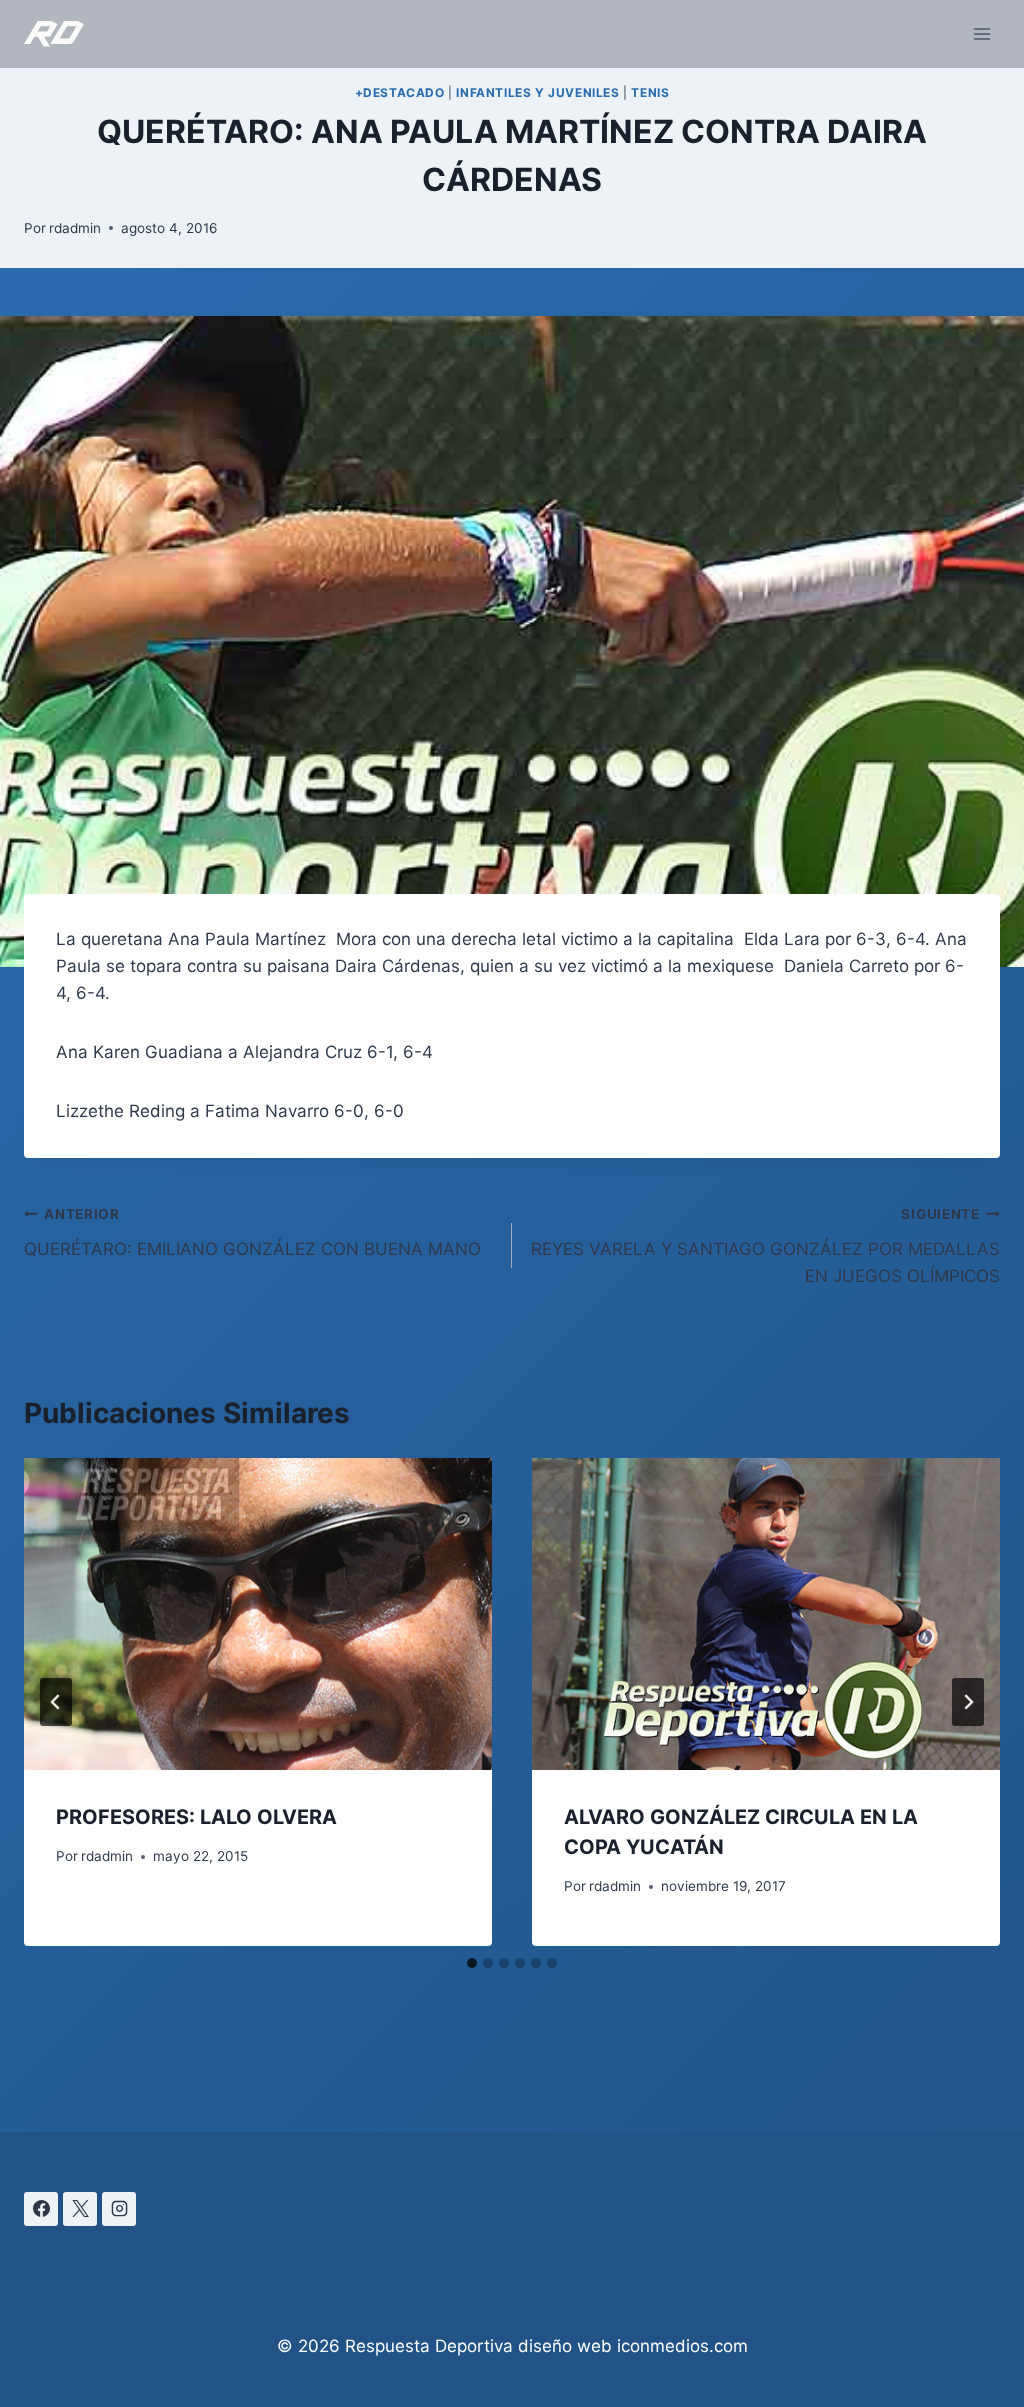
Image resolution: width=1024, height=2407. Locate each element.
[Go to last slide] (56, 1702)
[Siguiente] (968, 1702)
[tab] (472, 1963)
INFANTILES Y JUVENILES (537, 92)
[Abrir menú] (981, 33)
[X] (80, 2209)
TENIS (650, 92)
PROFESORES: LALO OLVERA (196, 1817)
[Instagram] (119, 2209)
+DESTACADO (400, 92)
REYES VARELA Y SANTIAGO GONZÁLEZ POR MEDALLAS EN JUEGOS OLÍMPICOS (765, 1246)
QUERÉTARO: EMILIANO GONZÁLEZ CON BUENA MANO (252, 1232)
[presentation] (258, 1614)
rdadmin (75, 228)
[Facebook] (41, 2209)
